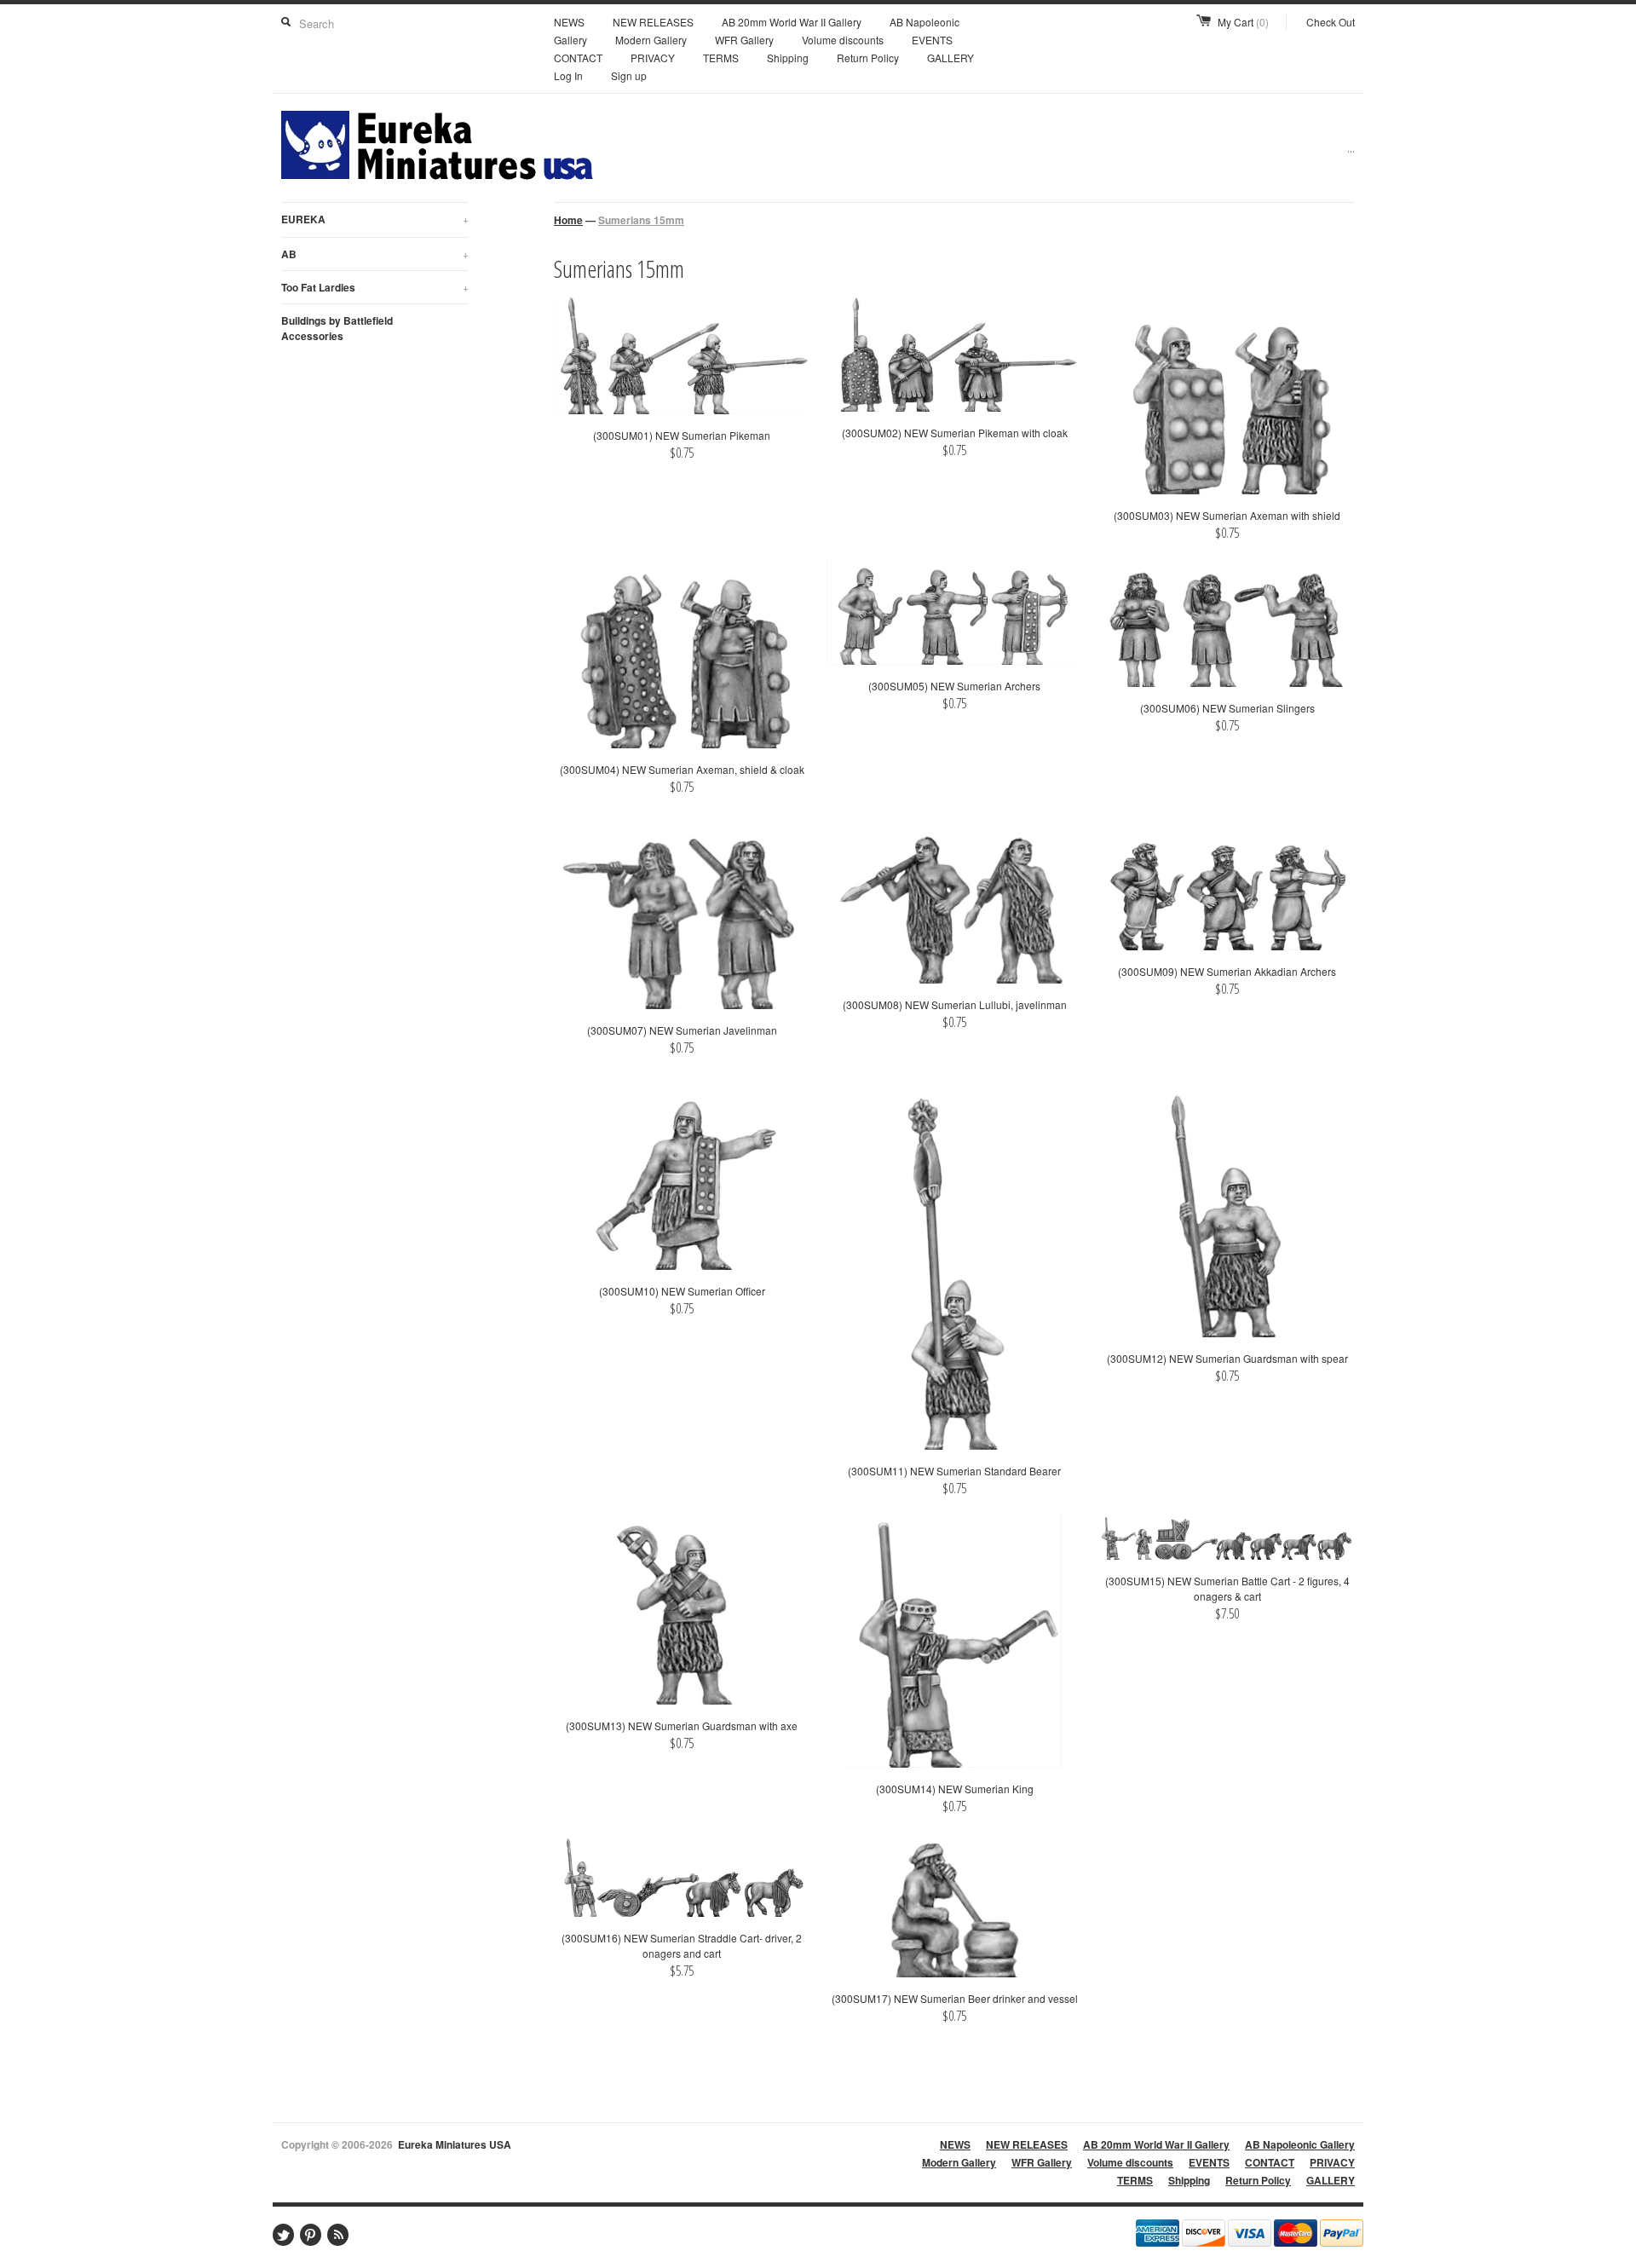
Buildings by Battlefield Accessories (337, 328)
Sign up (629, 75)
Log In (568, 75)
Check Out (1331, 22)
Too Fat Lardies (375, 287)
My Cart (1243, 22)
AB (375, 254)
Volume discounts (843, 40)
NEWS (569, 22)
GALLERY (950, 58)
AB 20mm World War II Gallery (792, 22)
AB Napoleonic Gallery (1300, 2144)
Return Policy (868, 58)
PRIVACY (653, 58)
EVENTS (932, 40)
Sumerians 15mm (641, 220)
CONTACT (578, 58)
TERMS (721, 58)
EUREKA (375, 219)
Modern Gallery (651, 40)
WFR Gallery (744, 40)
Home (568, 220)
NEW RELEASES (653, 22)
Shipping (788, 58)
